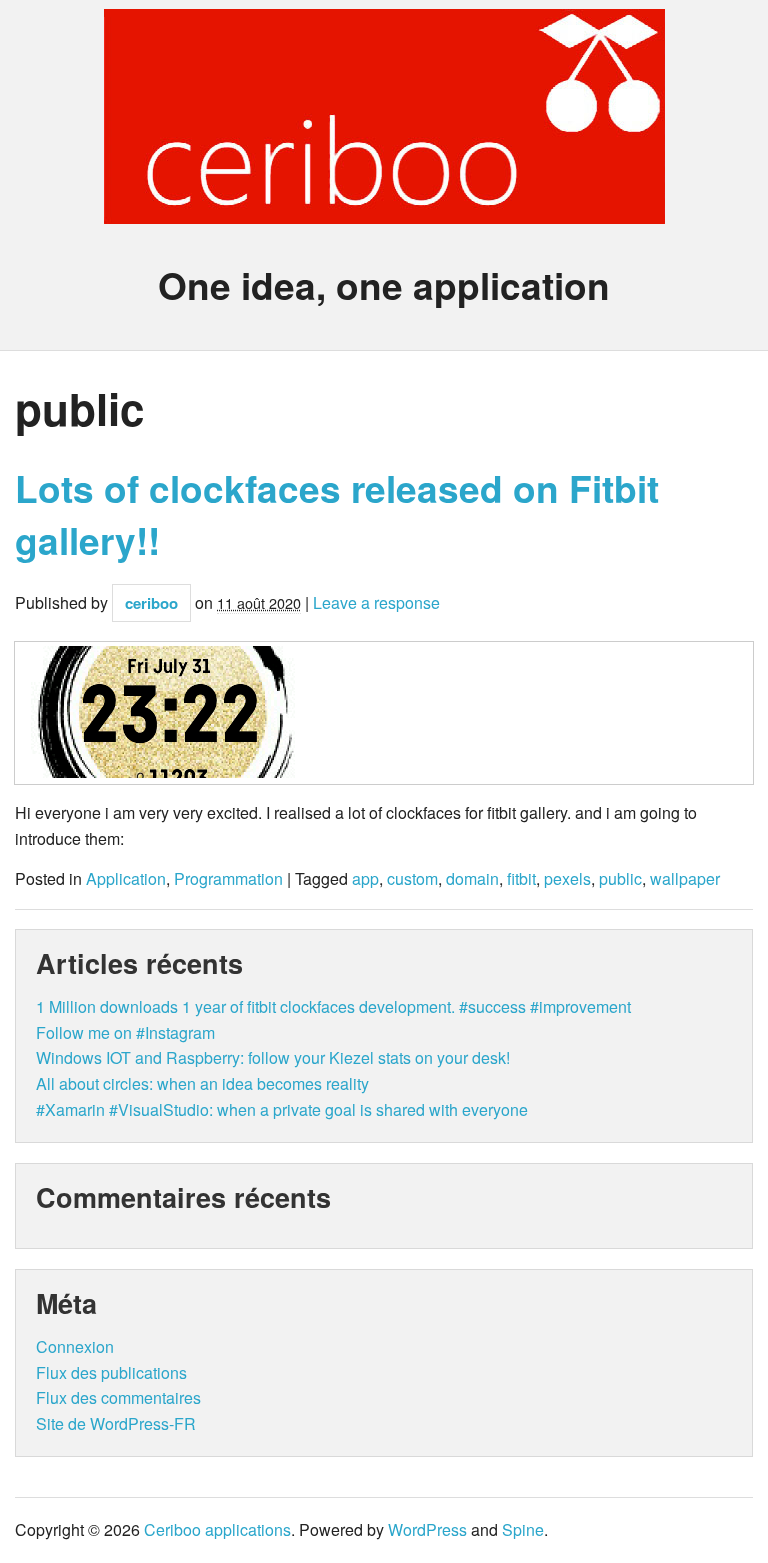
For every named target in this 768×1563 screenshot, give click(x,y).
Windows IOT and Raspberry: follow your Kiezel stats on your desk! (273, 1057)
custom (412, 879)
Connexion (75, 1346)
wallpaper (685, 879)
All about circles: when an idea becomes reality (202, 1083)
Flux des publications (111, 1372)
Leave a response (376, 602)
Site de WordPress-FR (116, 1423)
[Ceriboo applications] (384, 206)
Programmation (228, 879)
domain (472, 879)
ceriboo (151, 603)
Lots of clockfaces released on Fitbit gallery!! (337, 513)
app (365, 879)
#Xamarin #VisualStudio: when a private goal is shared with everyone (282, 1109)
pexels (567, 879)
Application (126, 879)
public (620, 879)
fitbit (521, 879)
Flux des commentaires (118, 1397)
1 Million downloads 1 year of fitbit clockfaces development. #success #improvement (333, 1006)
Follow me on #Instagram (125, 1032)
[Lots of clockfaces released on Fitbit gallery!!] (384, 713)
